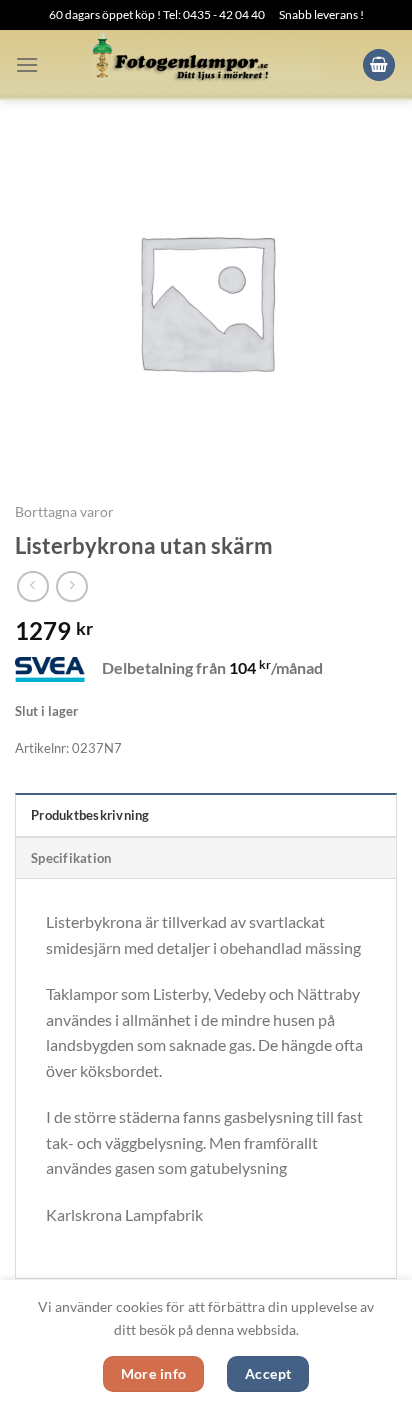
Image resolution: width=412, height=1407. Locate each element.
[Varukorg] (379, 65)
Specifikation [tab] (71, 858)
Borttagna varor (64, 512)
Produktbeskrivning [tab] (90, 815)
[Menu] (27, 64)
